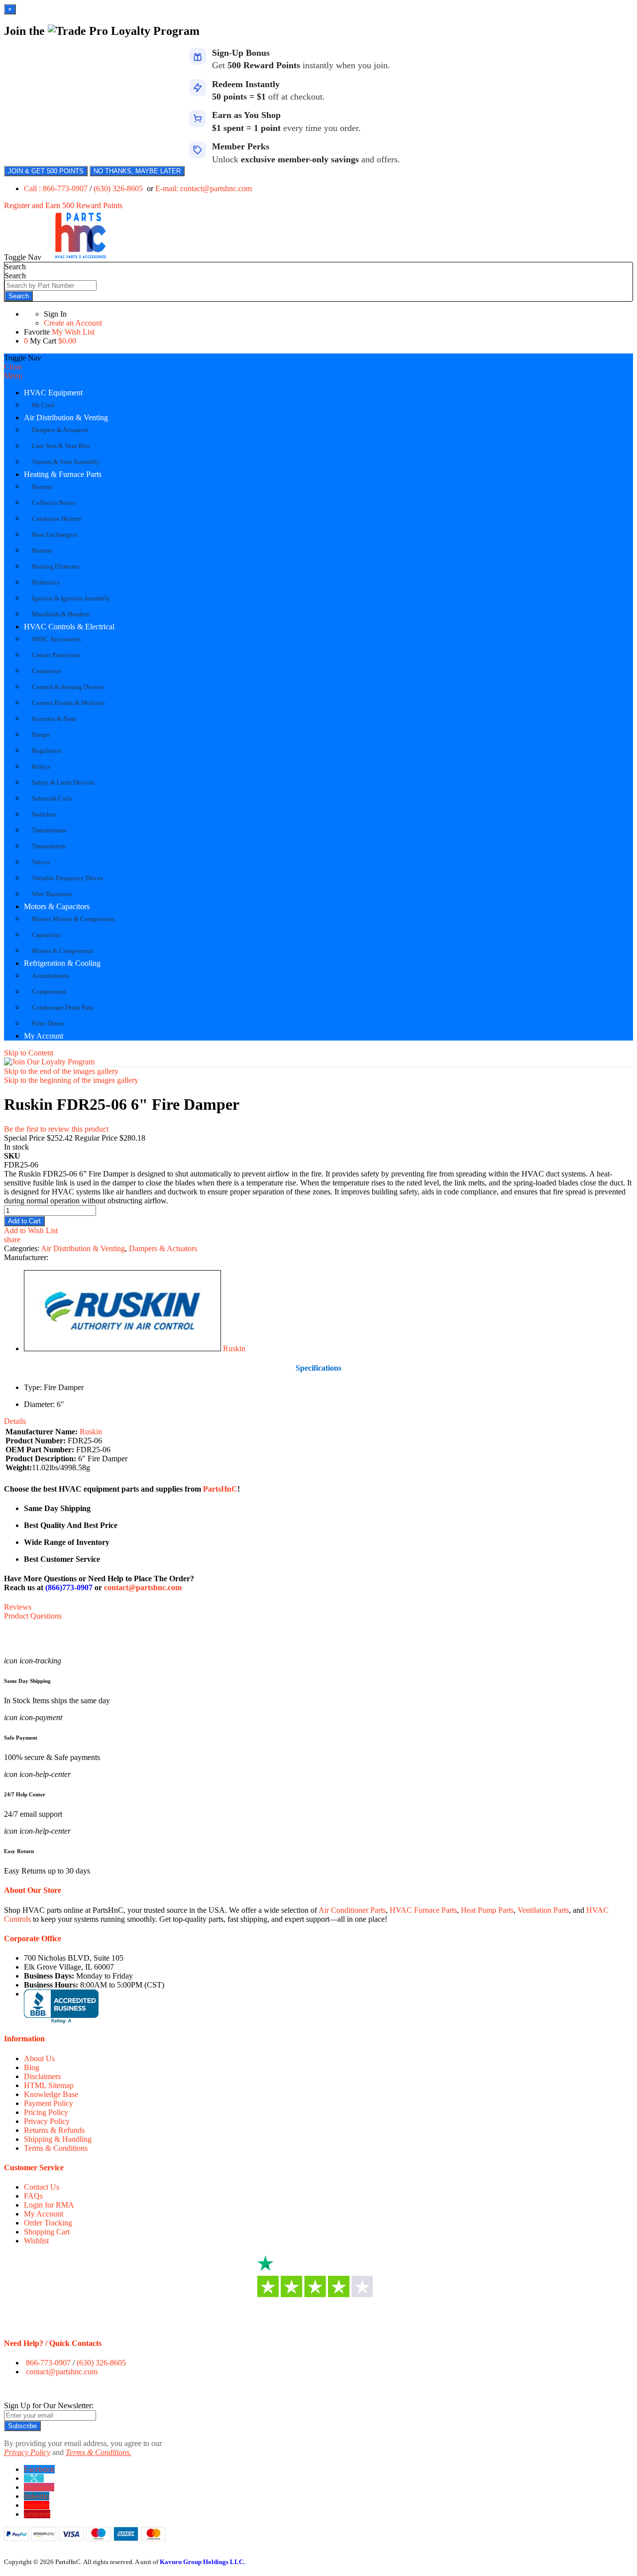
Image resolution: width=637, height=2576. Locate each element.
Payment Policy (49, 2103)
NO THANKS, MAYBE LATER (137, 171)
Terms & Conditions (56, 2148)
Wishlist (36, 2241)
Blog (32, 2067)
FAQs (33, 2196)
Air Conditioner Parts (352, 1910)
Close (13, 367)
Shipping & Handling (58, 2139)
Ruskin (234, 1348)
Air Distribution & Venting (66, 417)
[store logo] (81, 257)
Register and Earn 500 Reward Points (63, 205)
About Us (39, 2058)
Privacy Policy (47, 2121)
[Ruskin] (122, 1348)
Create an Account (73, 323)
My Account (44, 1036)
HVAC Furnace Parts (423, 1910)
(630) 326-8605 (119, 188)
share (12, 1239)
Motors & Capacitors (57, 906)
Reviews (18, 1607)
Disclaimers (42, 2076)
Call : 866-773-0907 (57, 188)
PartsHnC (220, 1489)
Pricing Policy (46, 2112)
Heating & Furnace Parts (63, 474)
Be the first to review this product (56, 1129)
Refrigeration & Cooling (62, 963)
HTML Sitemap (49, 2085)
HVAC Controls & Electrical (69, 627)
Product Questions (33, 1616)
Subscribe (22, 2426)
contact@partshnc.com (143, 1587)
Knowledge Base (51, 2094)
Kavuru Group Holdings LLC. (202, 2562)
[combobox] (51, 286)
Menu (13, 376)
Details (15, 1421)
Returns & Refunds (54, 2130)
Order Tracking (48, 2223)
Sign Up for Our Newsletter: (49, 2405)
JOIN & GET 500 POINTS (46, 171)
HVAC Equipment (53, 393)
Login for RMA (49, 2205)
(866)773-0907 (69, 1587)
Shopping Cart (47, 2232)
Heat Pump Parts (487, 1910)
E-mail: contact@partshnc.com (204, 188)
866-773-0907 (48, 2363)
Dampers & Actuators (163, 1248)
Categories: (22, 1248)
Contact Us (42, 2187)
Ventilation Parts (543, 1910)
